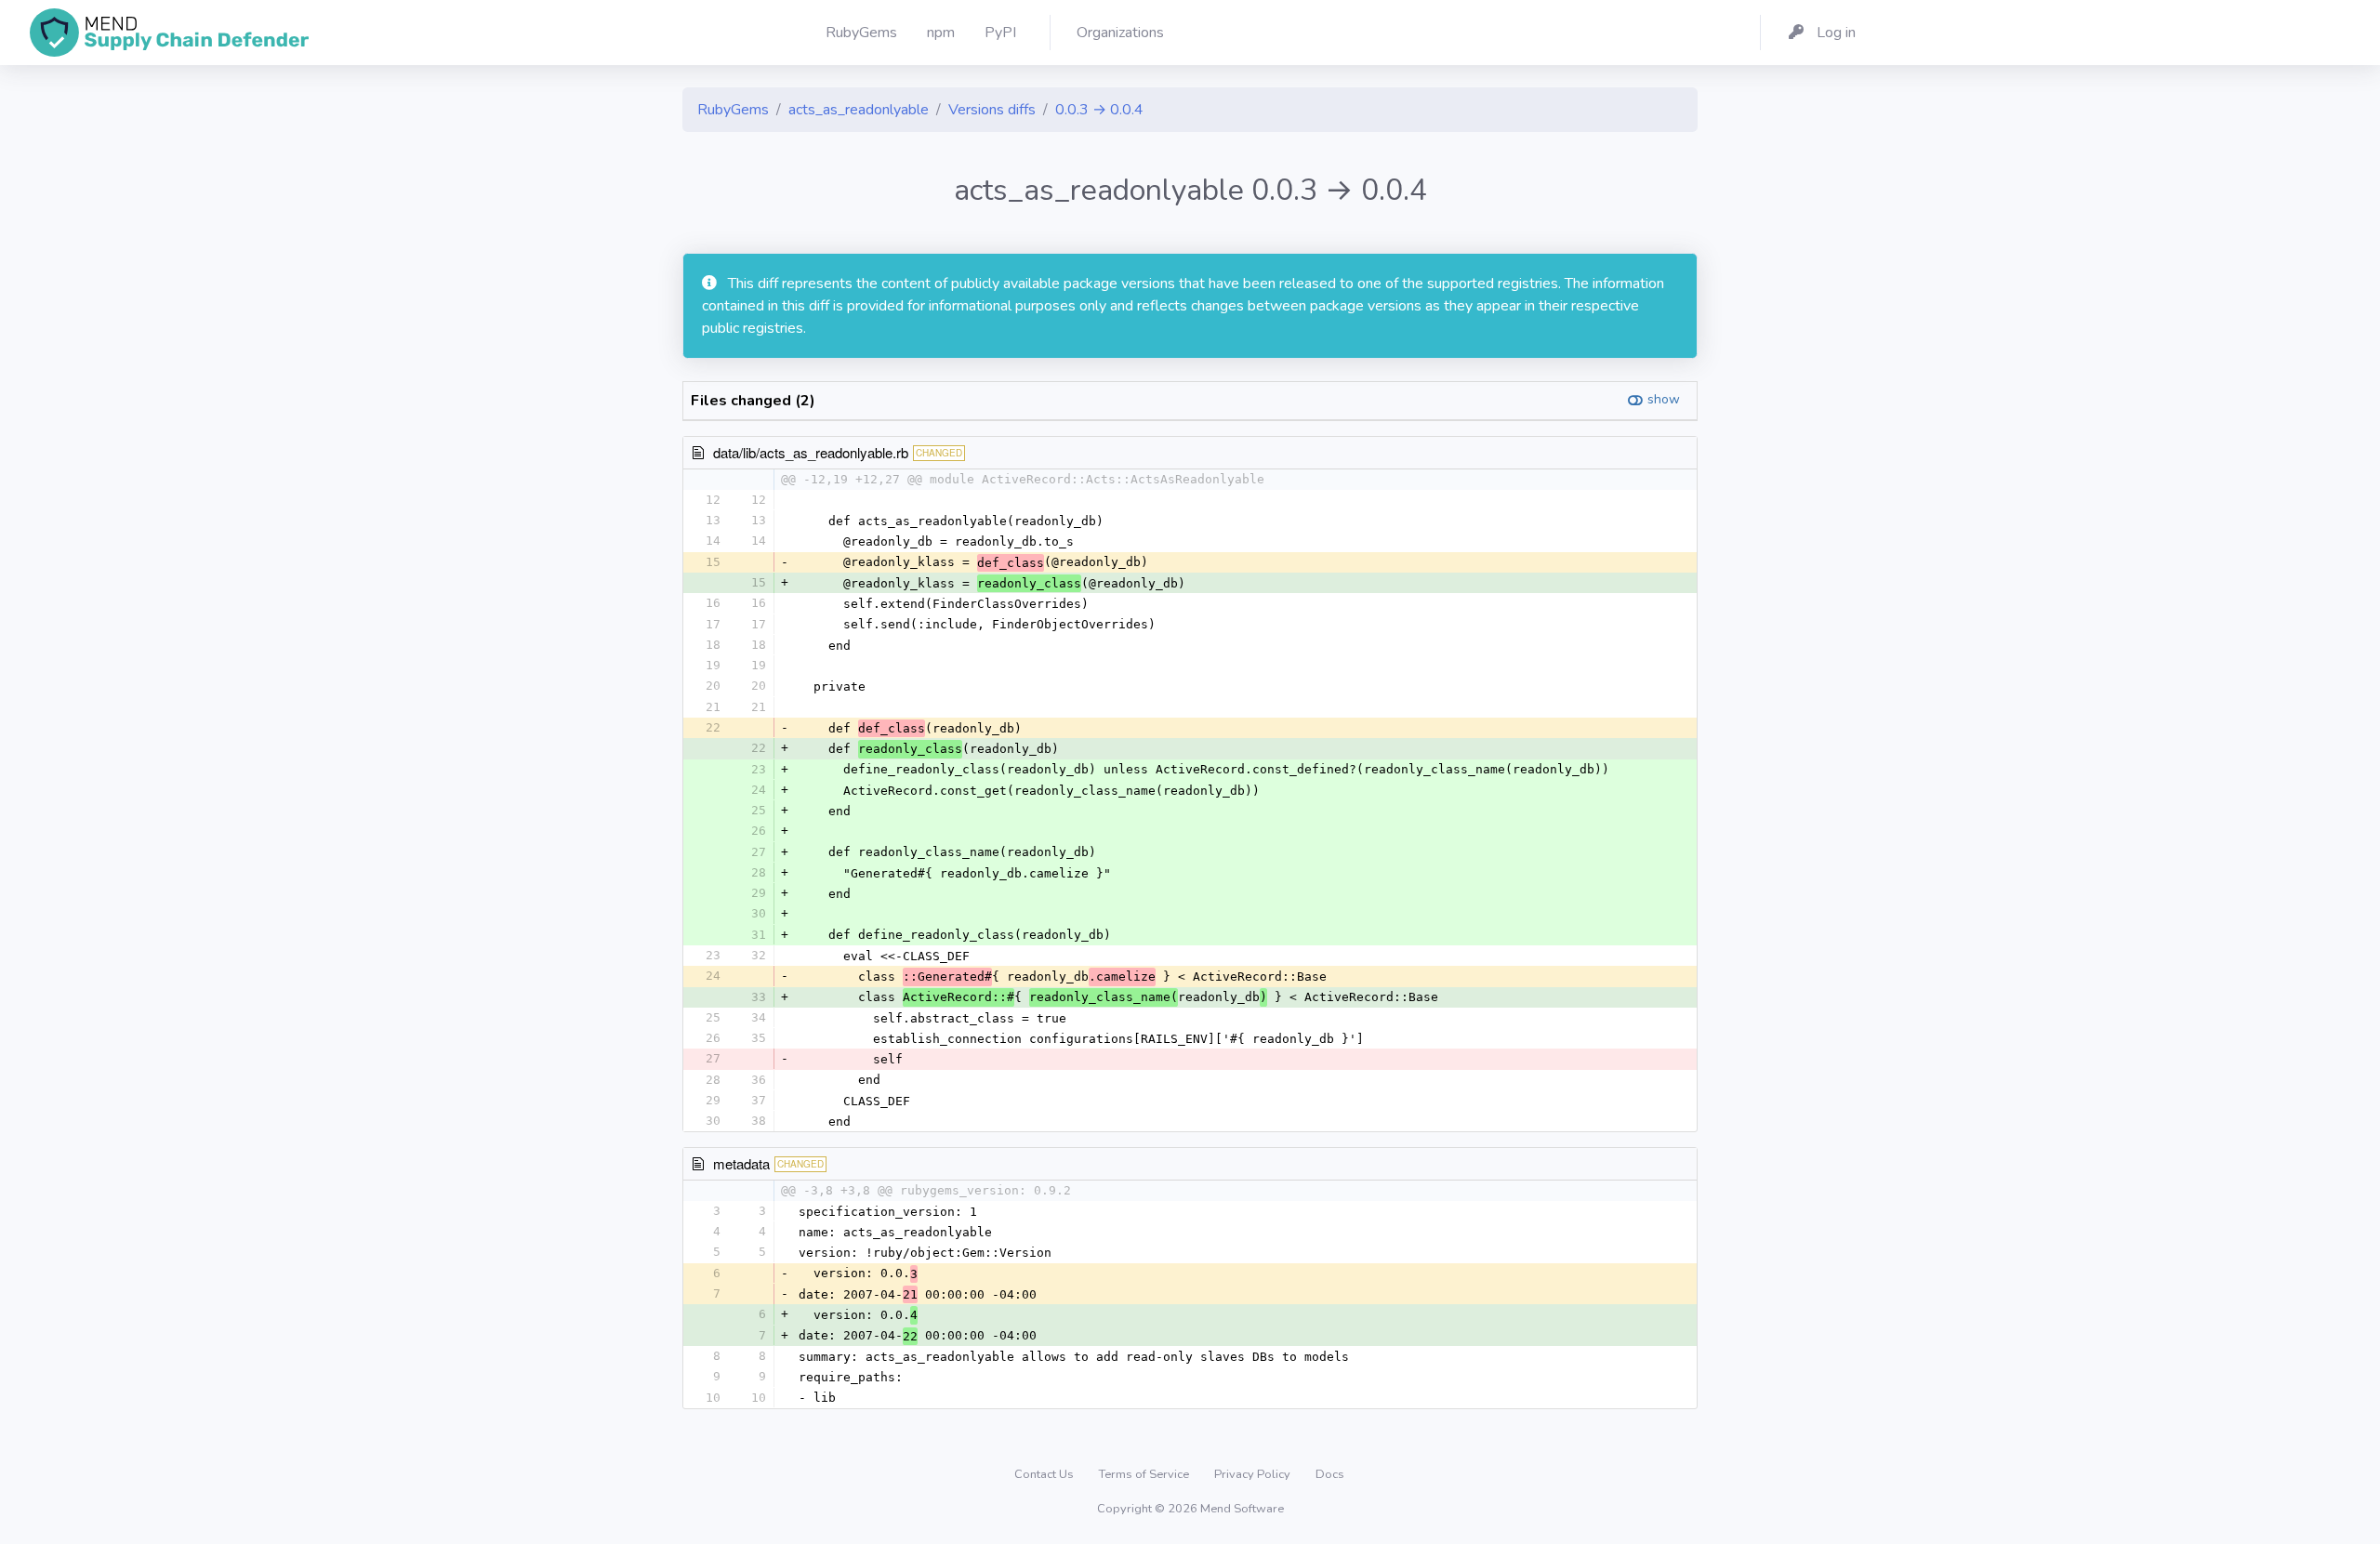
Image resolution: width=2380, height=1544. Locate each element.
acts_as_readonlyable (859, 110)
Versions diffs (992, 110)
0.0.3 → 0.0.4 (1099, 110)
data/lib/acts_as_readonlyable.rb (811, 452)
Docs (1330, 1474)
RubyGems (733, 110)
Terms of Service (1145, 1474)
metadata (741, 1163)
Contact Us (1045, 1474)
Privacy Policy (1254, 1474)
